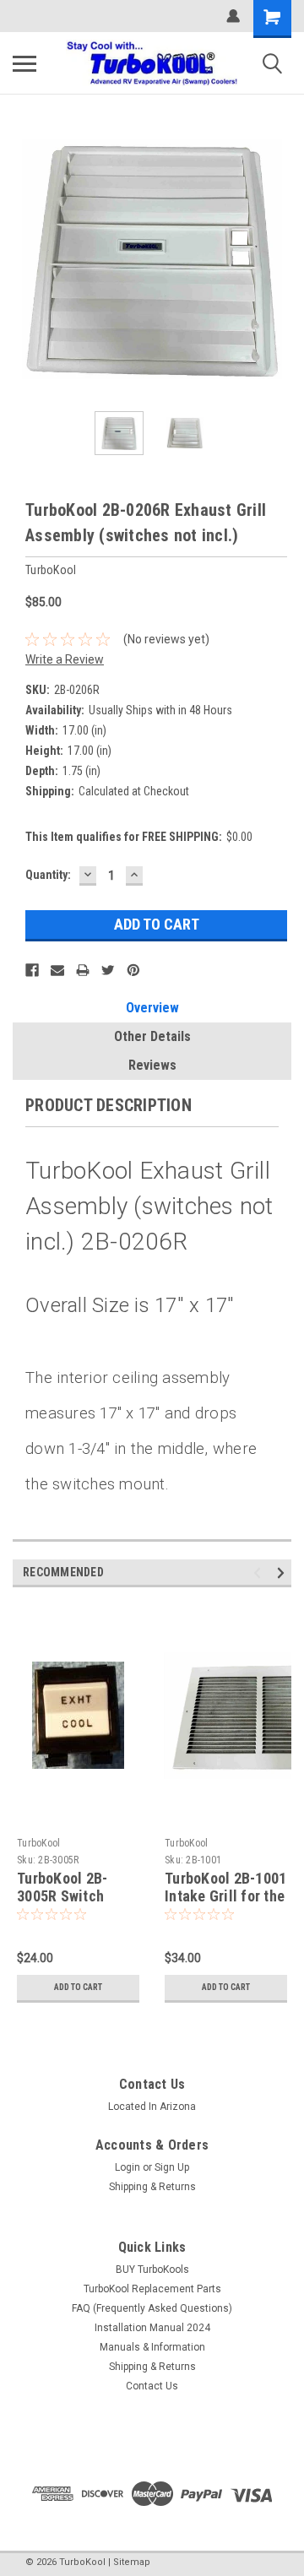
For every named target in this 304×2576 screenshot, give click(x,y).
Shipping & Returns (152, 2187)
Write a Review (65, 659)
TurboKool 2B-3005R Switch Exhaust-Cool (62, 1896)
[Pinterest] (133, 970)
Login (128, 2167)
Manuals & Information (152, 2347)
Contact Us (152, 2386)
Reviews (152, 1065)
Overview (152, 1008)
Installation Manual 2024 (152, 2328)
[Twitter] (108, 970)
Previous (25, 259)
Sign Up (172, 2167)
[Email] (57, 970)
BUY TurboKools (152, 2270)
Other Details (152, 1036)
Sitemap (132, 2562)
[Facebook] (32, 970)
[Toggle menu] (24, 63)
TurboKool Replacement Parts (152, 2289)
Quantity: (48, 875)
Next (279, 259)
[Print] (83, 970)
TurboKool (38, 1843)
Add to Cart (78, 1987)
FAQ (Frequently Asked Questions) (152, 2308)
